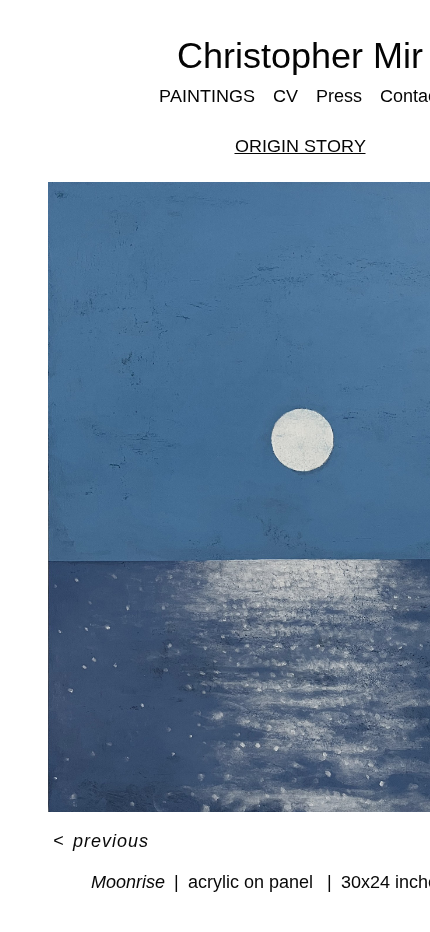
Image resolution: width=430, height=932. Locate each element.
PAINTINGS (209, 95)
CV (284, 95)
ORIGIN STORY (300, 145)
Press (336, 95)
